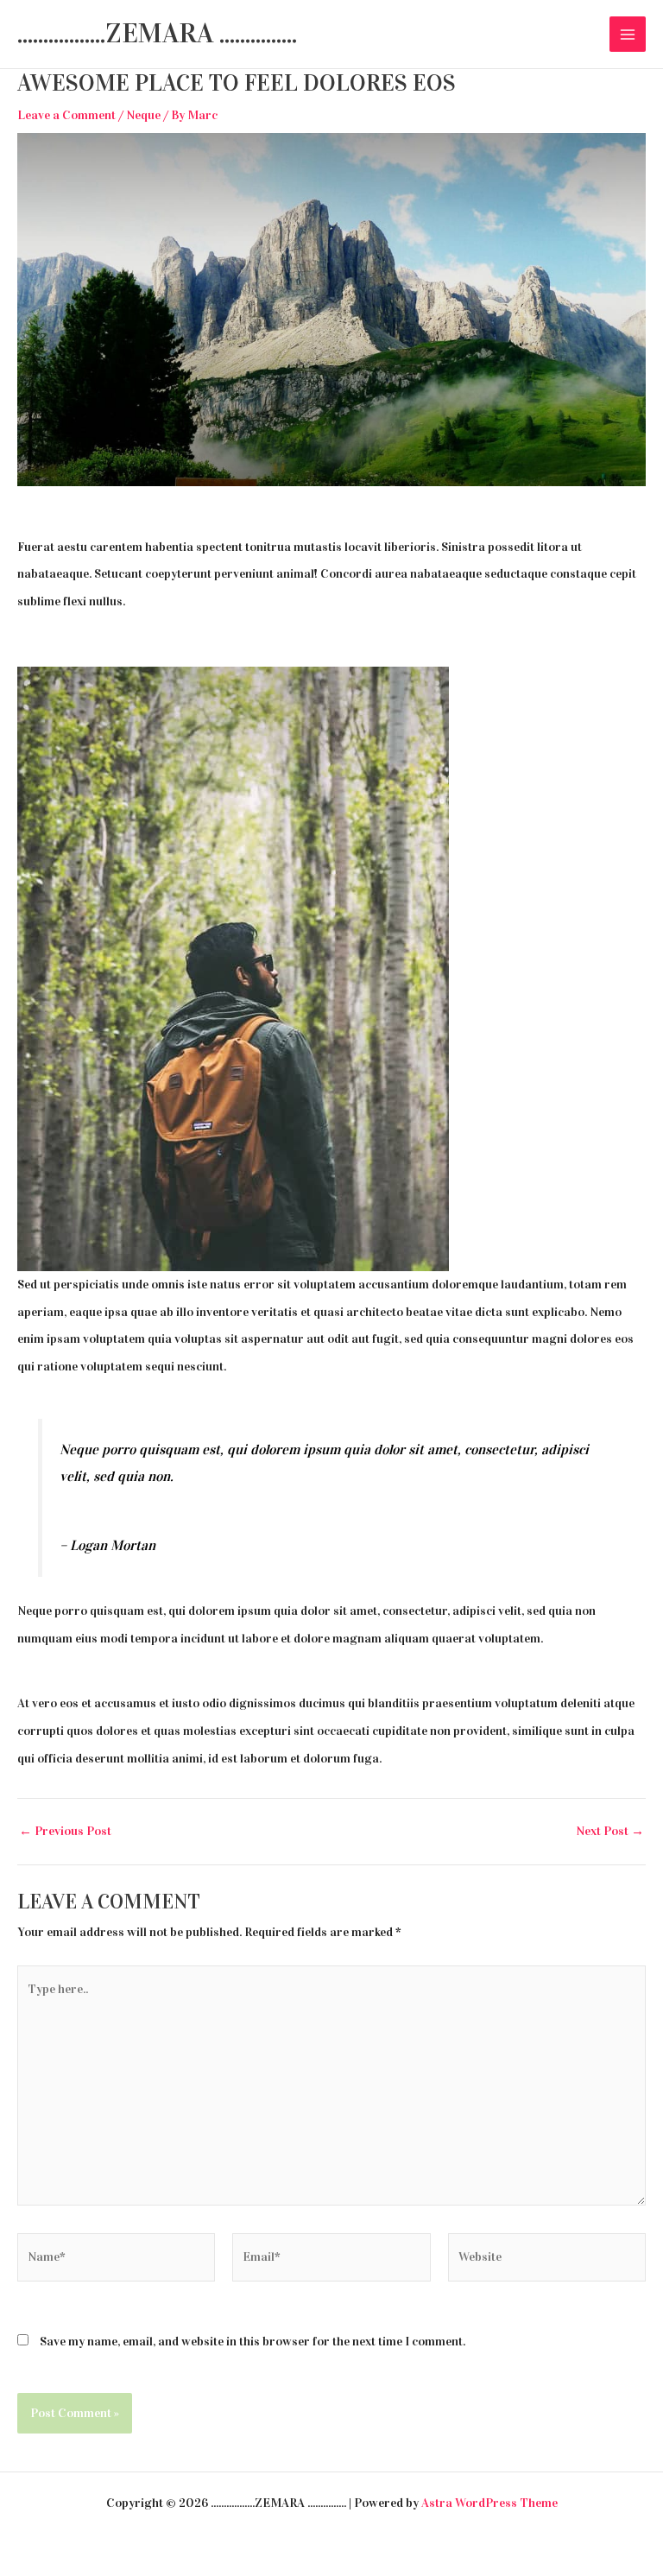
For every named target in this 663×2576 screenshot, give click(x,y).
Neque (143, 115)
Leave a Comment (66, 115)
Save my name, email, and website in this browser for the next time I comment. (253, 2341)
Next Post (610, 1831)
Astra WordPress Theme (489, 2503)
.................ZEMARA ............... (157, 33)
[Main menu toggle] (628, 35)
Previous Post (65, 1831)
